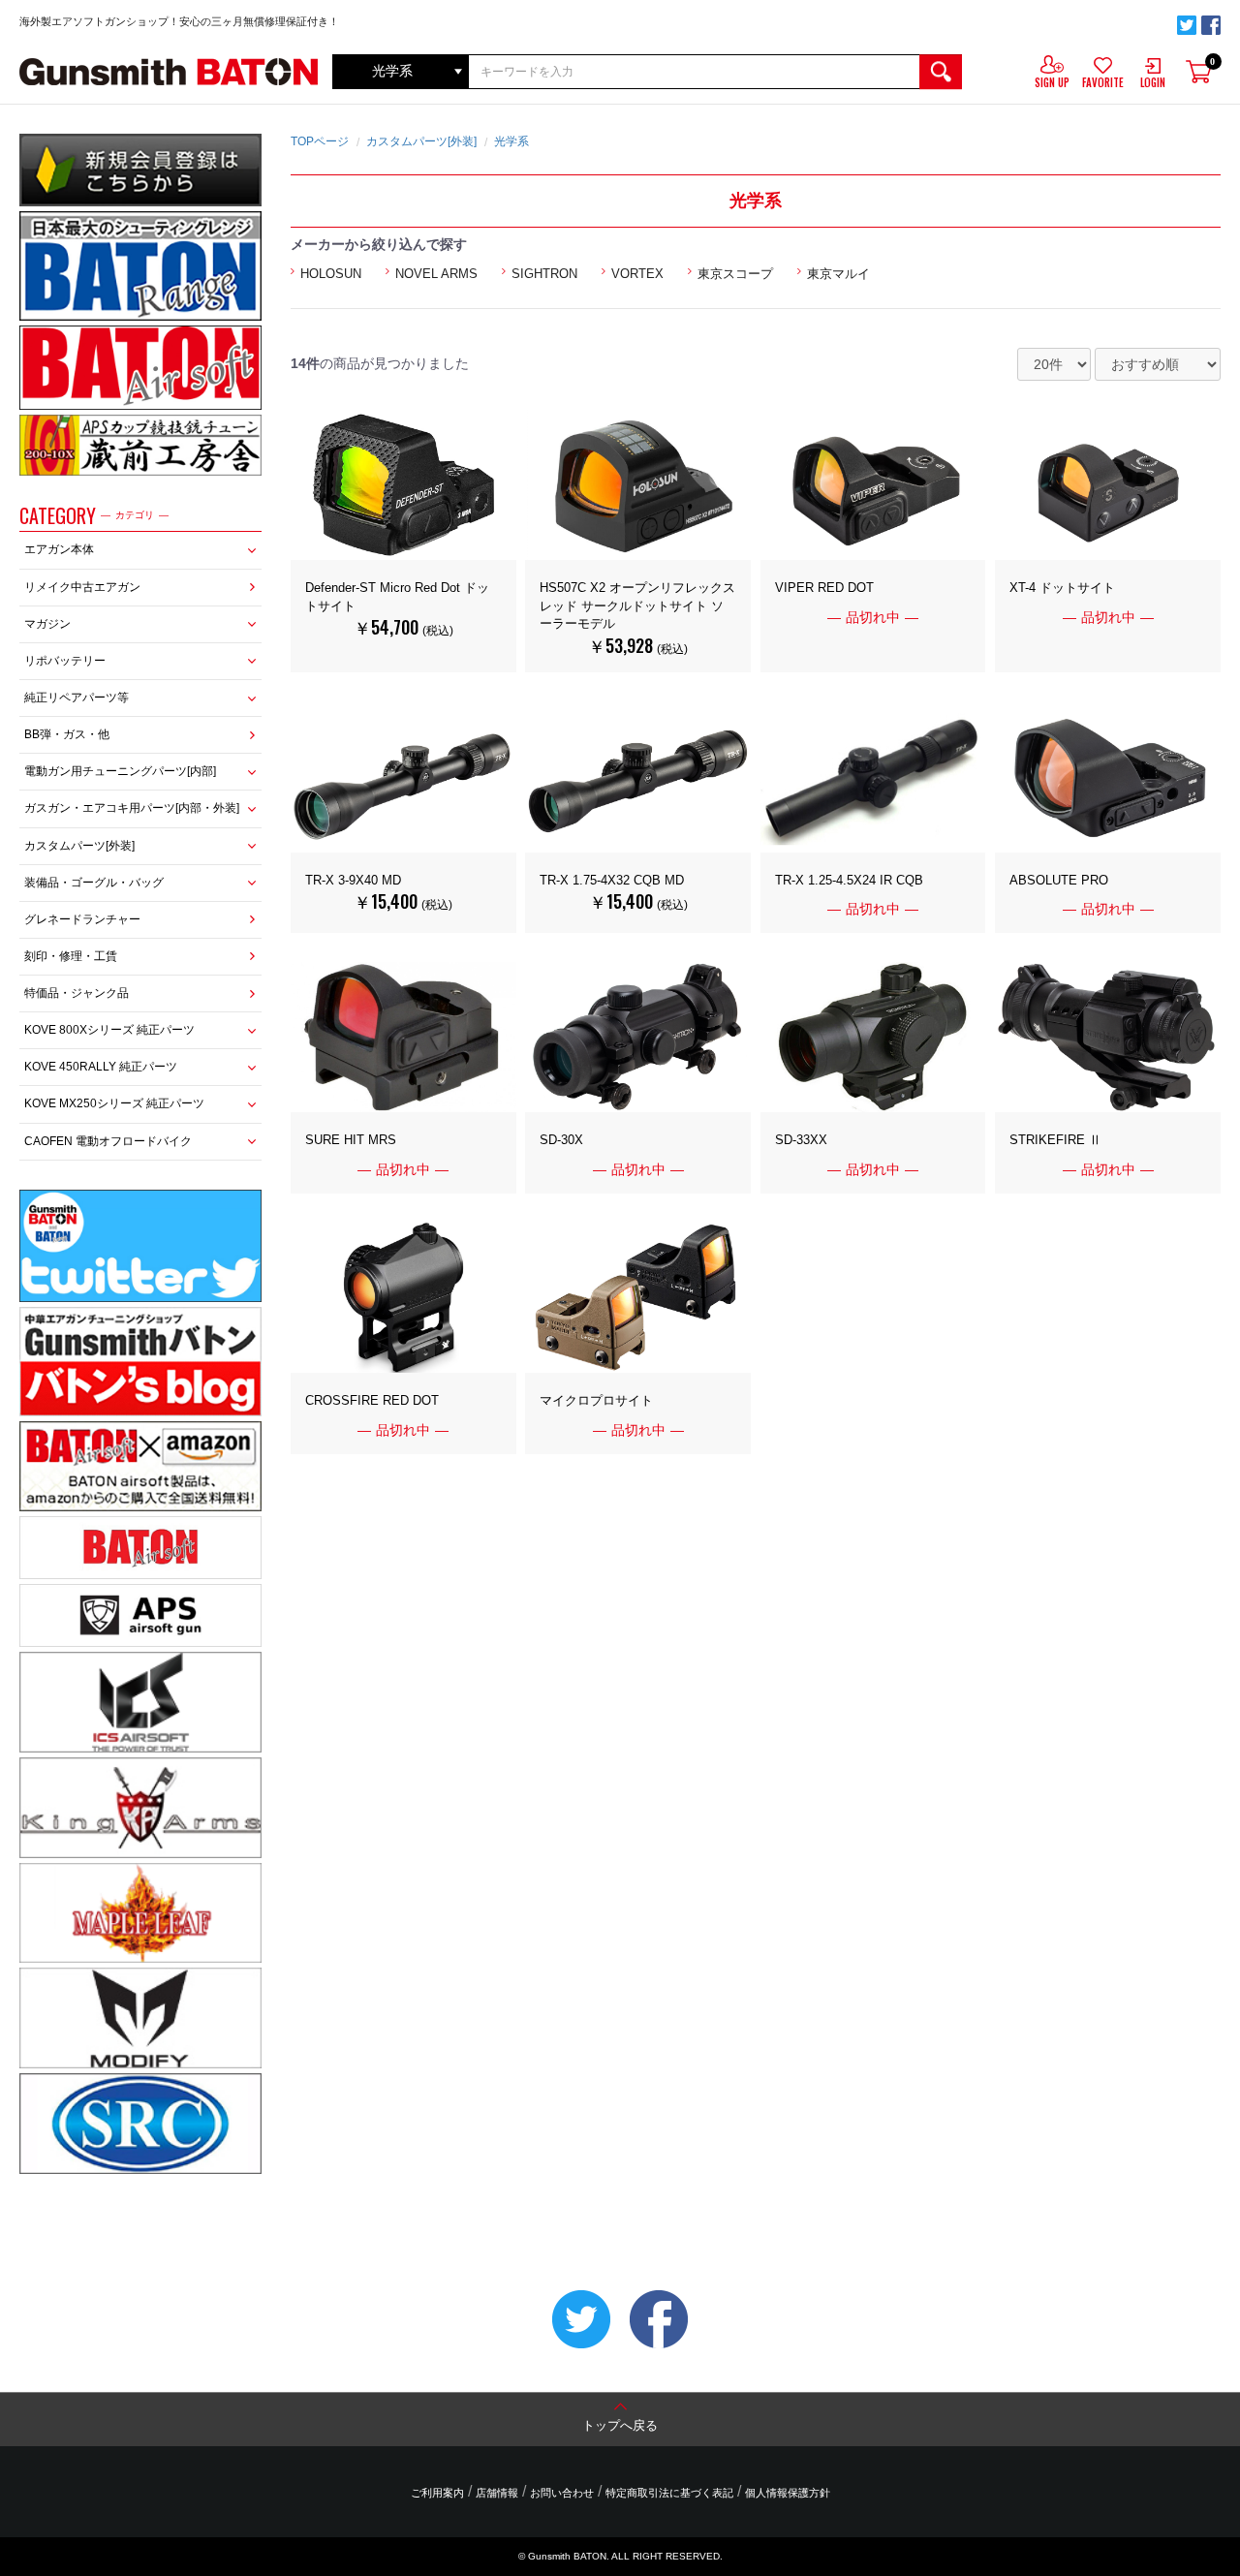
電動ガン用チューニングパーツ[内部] (120, 771)
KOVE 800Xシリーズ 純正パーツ (109, 1030)
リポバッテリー (65, 661)
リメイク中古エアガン (82, 587)
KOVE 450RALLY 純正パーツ (101, 1067)
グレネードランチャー (82, 919)
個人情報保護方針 (788, 2493)
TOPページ (320, 141)
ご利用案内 (437, 2493)
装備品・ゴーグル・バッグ (94, 883)
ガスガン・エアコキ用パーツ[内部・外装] (132, 808)
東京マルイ (838, 274)
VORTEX (637, 274)
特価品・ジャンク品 (77, 993)
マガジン (47, 624)
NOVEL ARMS (436, 274)
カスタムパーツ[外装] (79, 846)
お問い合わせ (562, 2493)
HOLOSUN (331, 274)
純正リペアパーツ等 (77, 698)
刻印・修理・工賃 (71, 956)
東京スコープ (735, 274)
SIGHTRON (544, 274)
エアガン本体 (59, 549)
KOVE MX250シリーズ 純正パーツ (114, 1103)
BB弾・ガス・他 (67, 734)
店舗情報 (497, 2493)
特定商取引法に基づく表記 (669, 2493)
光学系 (511, 141)
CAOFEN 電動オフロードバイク (108, 1141)
